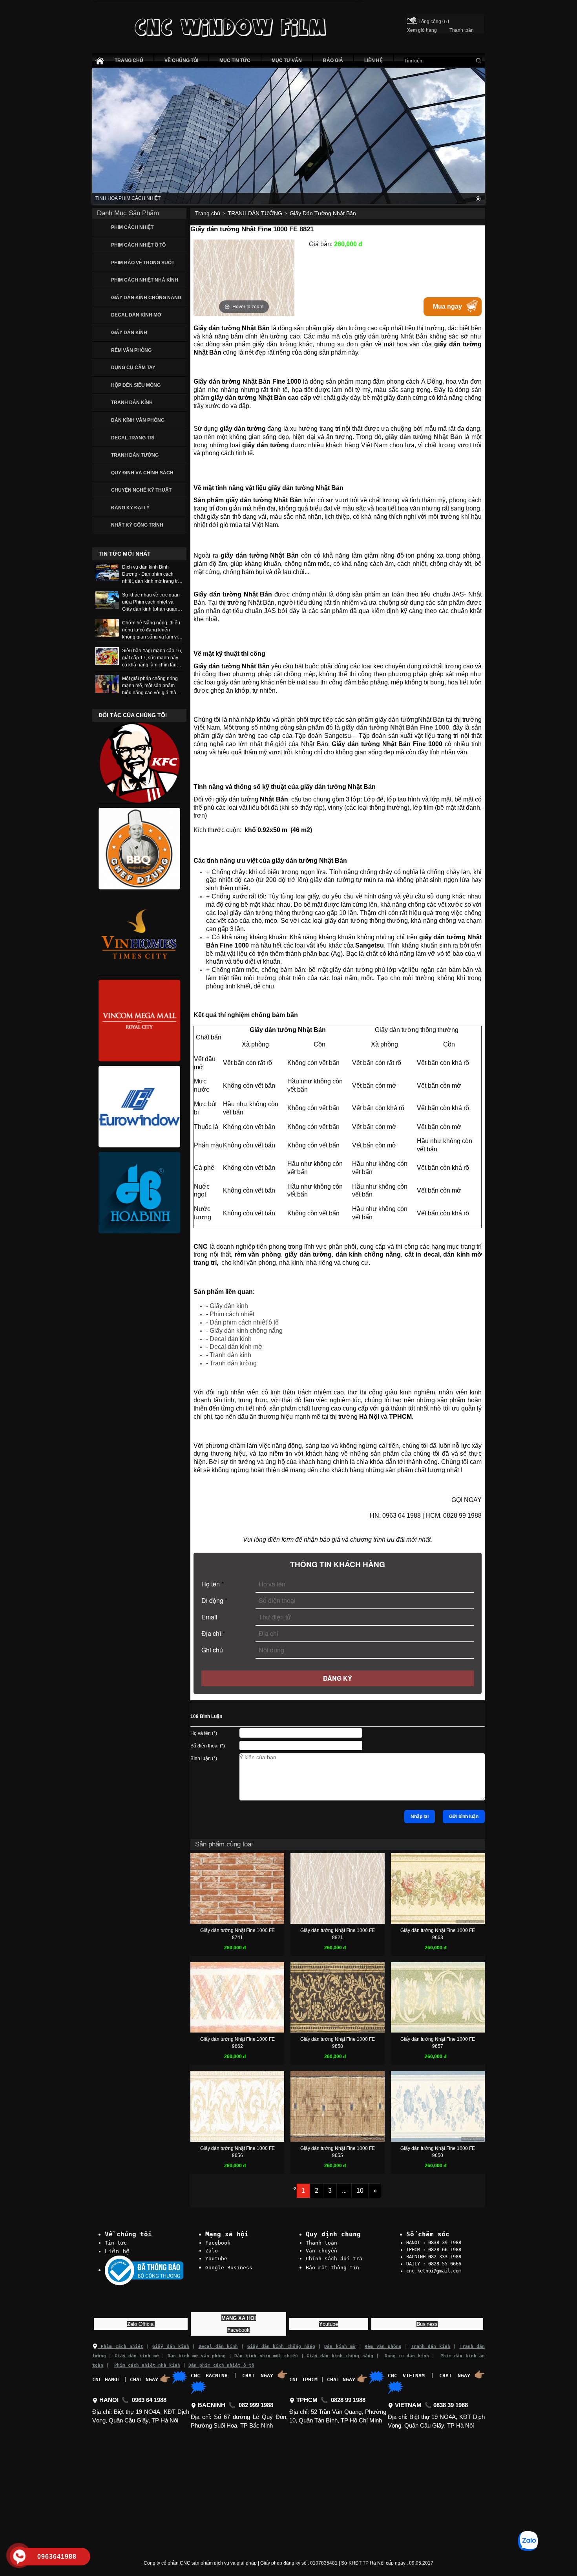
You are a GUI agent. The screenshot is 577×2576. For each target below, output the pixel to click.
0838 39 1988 (451, 2405)
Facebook (218, 2243)
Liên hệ (117, 2251)
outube (329, 2324)
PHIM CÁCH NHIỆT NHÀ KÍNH (145, 280)
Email (209, 1617)
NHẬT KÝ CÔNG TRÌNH (137, 525)
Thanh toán (321, 2243)
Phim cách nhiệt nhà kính (147, 2365)
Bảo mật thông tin (332, 2268)
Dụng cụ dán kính (407, 2356)
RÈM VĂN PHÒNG (131, 350)
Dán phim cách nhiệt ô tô (244, 1322)
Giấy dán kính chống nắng (246, 1331)
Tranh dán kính (230, 1355)
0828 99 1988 (348, 2400)
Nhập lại (420, 1817)
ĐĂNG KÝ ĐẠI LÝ (130, 508)
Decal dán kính (231, 1339)
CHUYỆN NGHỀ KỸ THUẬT (141, 490)
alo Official (141, 2324)
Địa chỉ (213, 1633)
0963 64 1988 (149, 2400)
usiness (427, 2324)
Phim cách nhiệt (232, 1314)
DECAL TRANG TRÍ (133, 438)
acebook (238, 2330)
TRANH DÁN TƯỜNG (135, 455)
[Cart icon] (412, 19)
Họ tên (213, 1584)
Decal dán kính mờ (236, 1347)
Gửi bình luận (464, 1817)
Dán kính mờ (340, 2346)
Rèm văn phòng (383, 2346)
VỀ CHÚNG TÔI (181, 60)
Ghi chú (212, 1650)
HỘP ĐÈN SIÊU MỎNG (136, 385)
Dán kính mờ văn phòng (197, 2356)
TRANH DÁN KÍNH (132, 402)
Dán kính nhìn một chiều (266, 2356)
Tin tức (116, 2243)
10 (360, 2191)
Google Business (229, 2268)
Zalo (212, 2251)
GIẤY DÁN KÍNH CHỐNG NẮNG (146, 298)
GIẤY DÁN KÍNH (129, 333)
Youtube (216, 2259)
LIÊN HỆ (373, 60)
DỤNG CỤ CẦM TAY (133, 368)
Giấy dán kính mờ (137, 2356)
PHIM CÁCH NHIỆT (132, 227)
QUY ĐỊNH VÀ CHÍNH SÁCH (142, 473)
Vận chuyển (321, 2251)
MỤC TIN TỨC (235, 60)
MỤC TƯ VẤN (287, 60)
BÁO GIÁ (333, 60)
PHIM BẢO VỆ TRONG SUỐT (143, 263)
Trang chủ (208, 213)
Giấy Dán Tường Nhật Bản (323, 213)
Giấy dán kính (229, 1306)
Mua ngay (447, 306)
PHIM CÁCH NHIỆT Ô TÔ (138, 245)
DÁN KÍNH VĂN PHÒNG (138, 420)
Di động (214, 1600)
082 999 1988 (256, 2405)
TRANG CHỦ (129, 60)
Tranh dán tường (233, 1363)
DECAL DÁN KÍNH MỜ (136, 315)
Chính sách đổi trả (334, 2259)
